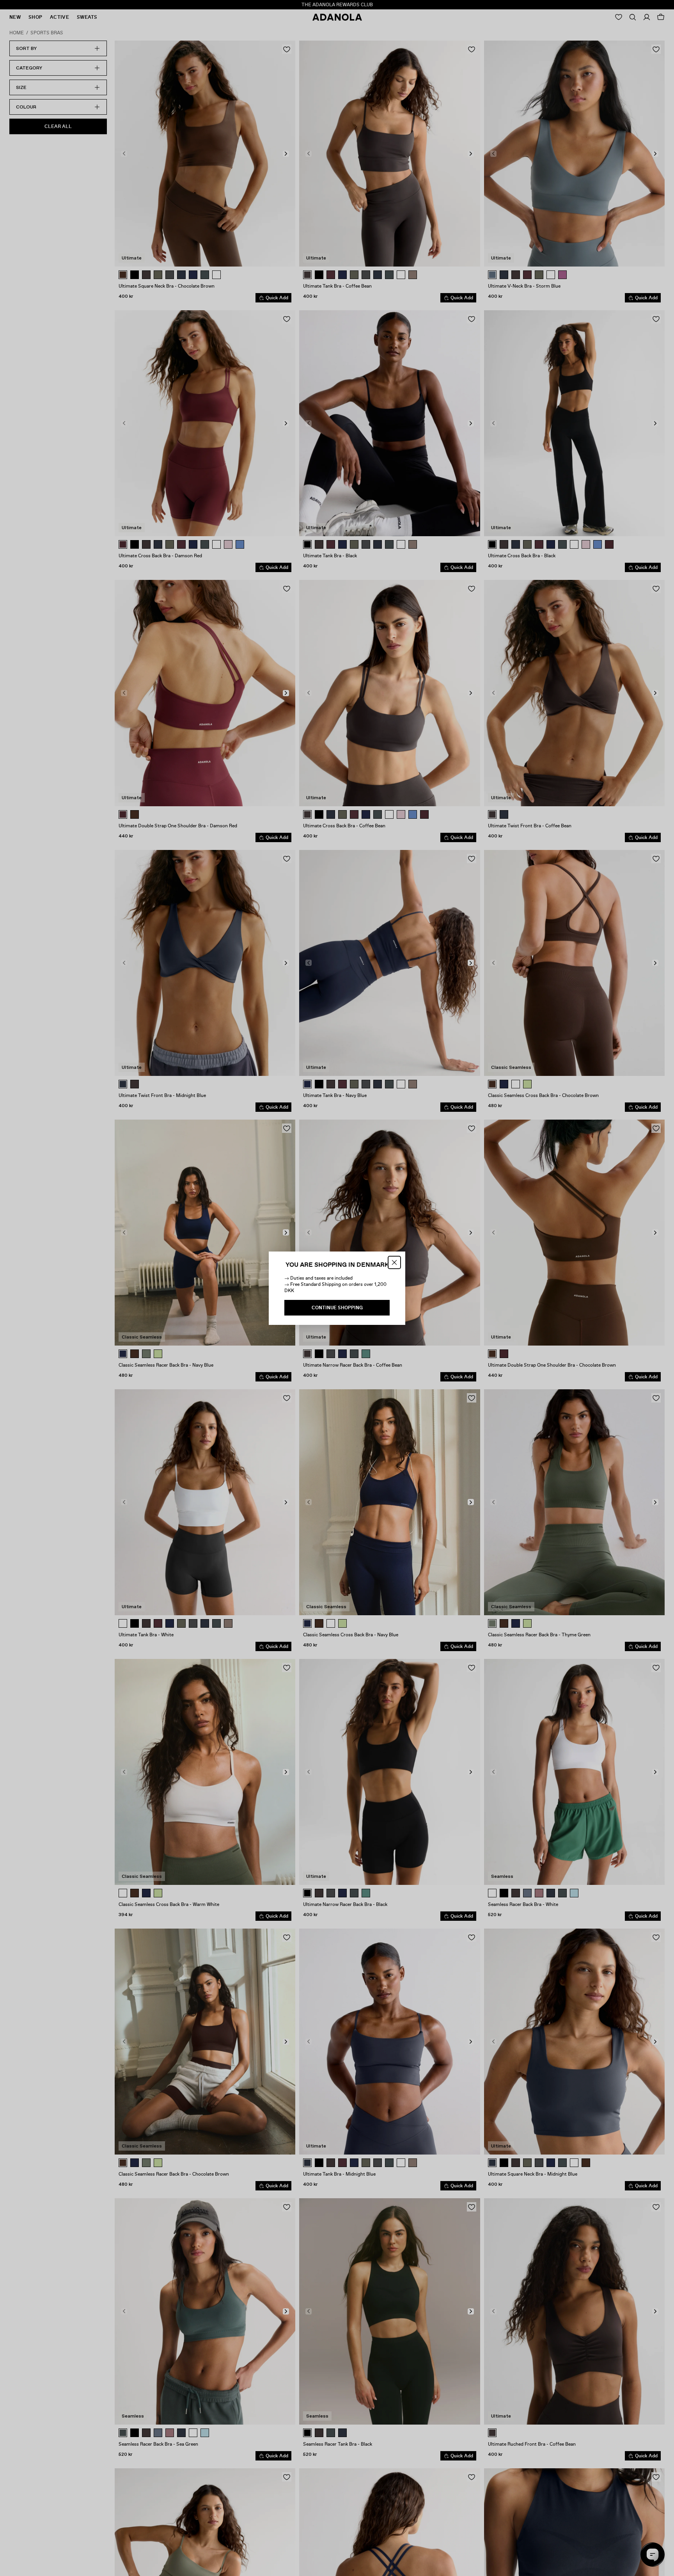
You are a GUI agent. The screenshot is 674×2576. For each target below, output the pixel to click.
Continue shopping (337, 1308)
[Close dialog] (394, 1262)
